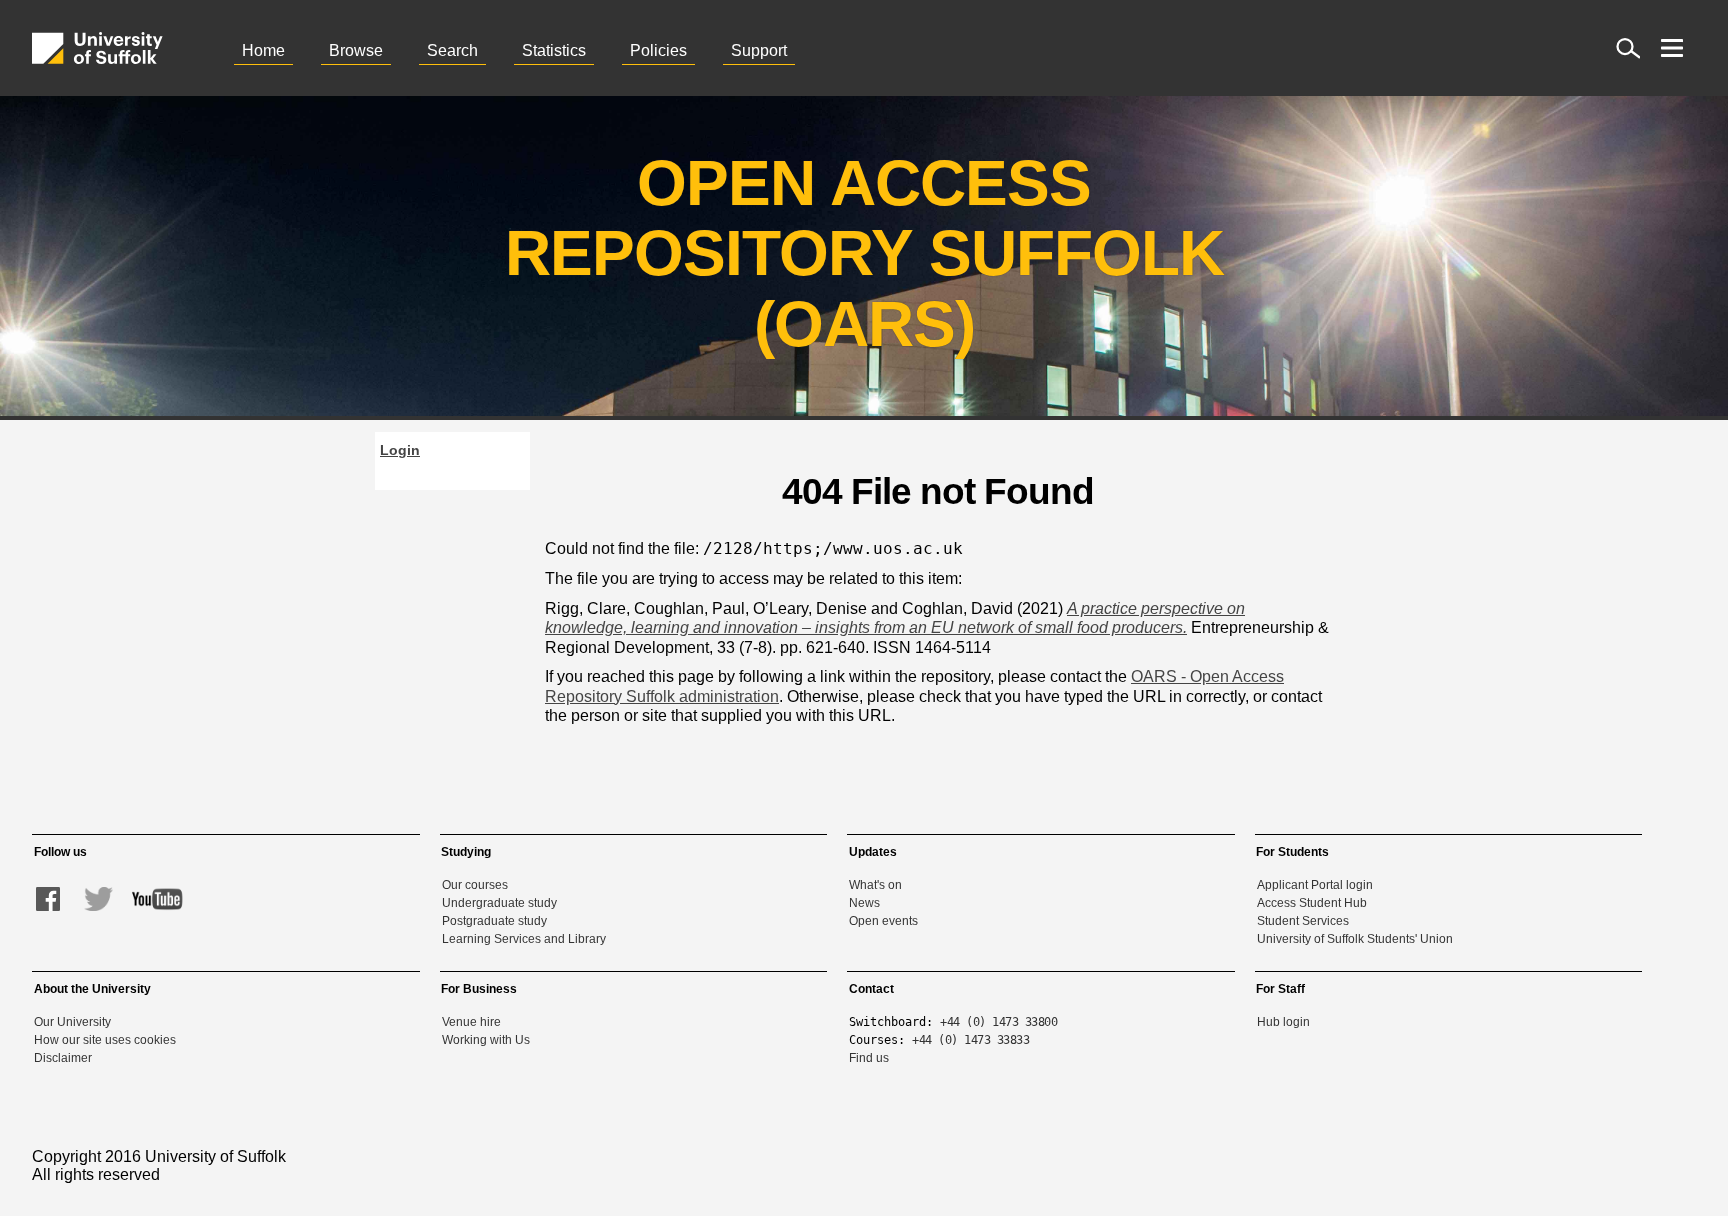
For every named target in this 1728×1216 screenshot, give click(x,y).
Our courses (475, 885)
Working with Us (486, 1040)
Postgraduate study (494, 921)
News (864, 903)
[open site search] (1628, 48)
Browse (356, 50)
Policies (658, 50)
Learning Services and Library (524, 939)
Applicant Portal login (1315, 885)
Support (759, 50)
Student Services (1303, 921)
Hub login (1283, 1022)
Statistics (554, 50)
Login (400, 450)
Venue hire (471, 1022)
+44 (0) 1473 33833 (970, 1040)
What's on (875, 885)
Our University (72, 1022)
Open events (883, 921)
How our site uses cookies (105, 1040)
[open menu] (1672, 48)
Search (452, 50)
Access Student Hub (1312, 903)
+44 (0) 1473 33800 (998, 1022)
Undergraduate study (499, 903)
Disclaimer (63, 1058)
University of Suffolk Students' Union (1355, 939)
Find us (869, 1058)
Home (263, 50)
